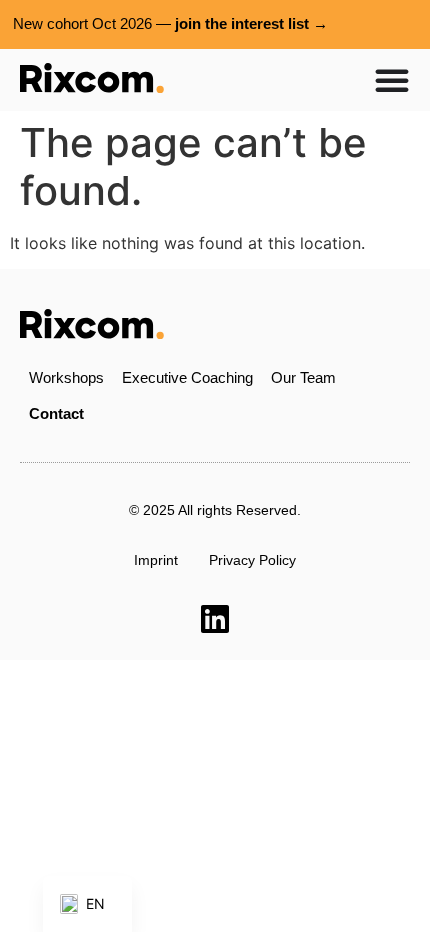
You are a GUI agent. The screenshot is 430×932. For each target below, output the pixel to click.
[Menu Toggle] (392, 80)
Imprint (156, 560)
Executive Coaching (187, 377)
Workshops (66, 377)
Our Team (303, 377)
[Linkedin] (215, 619)
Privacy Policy (252, 560)
